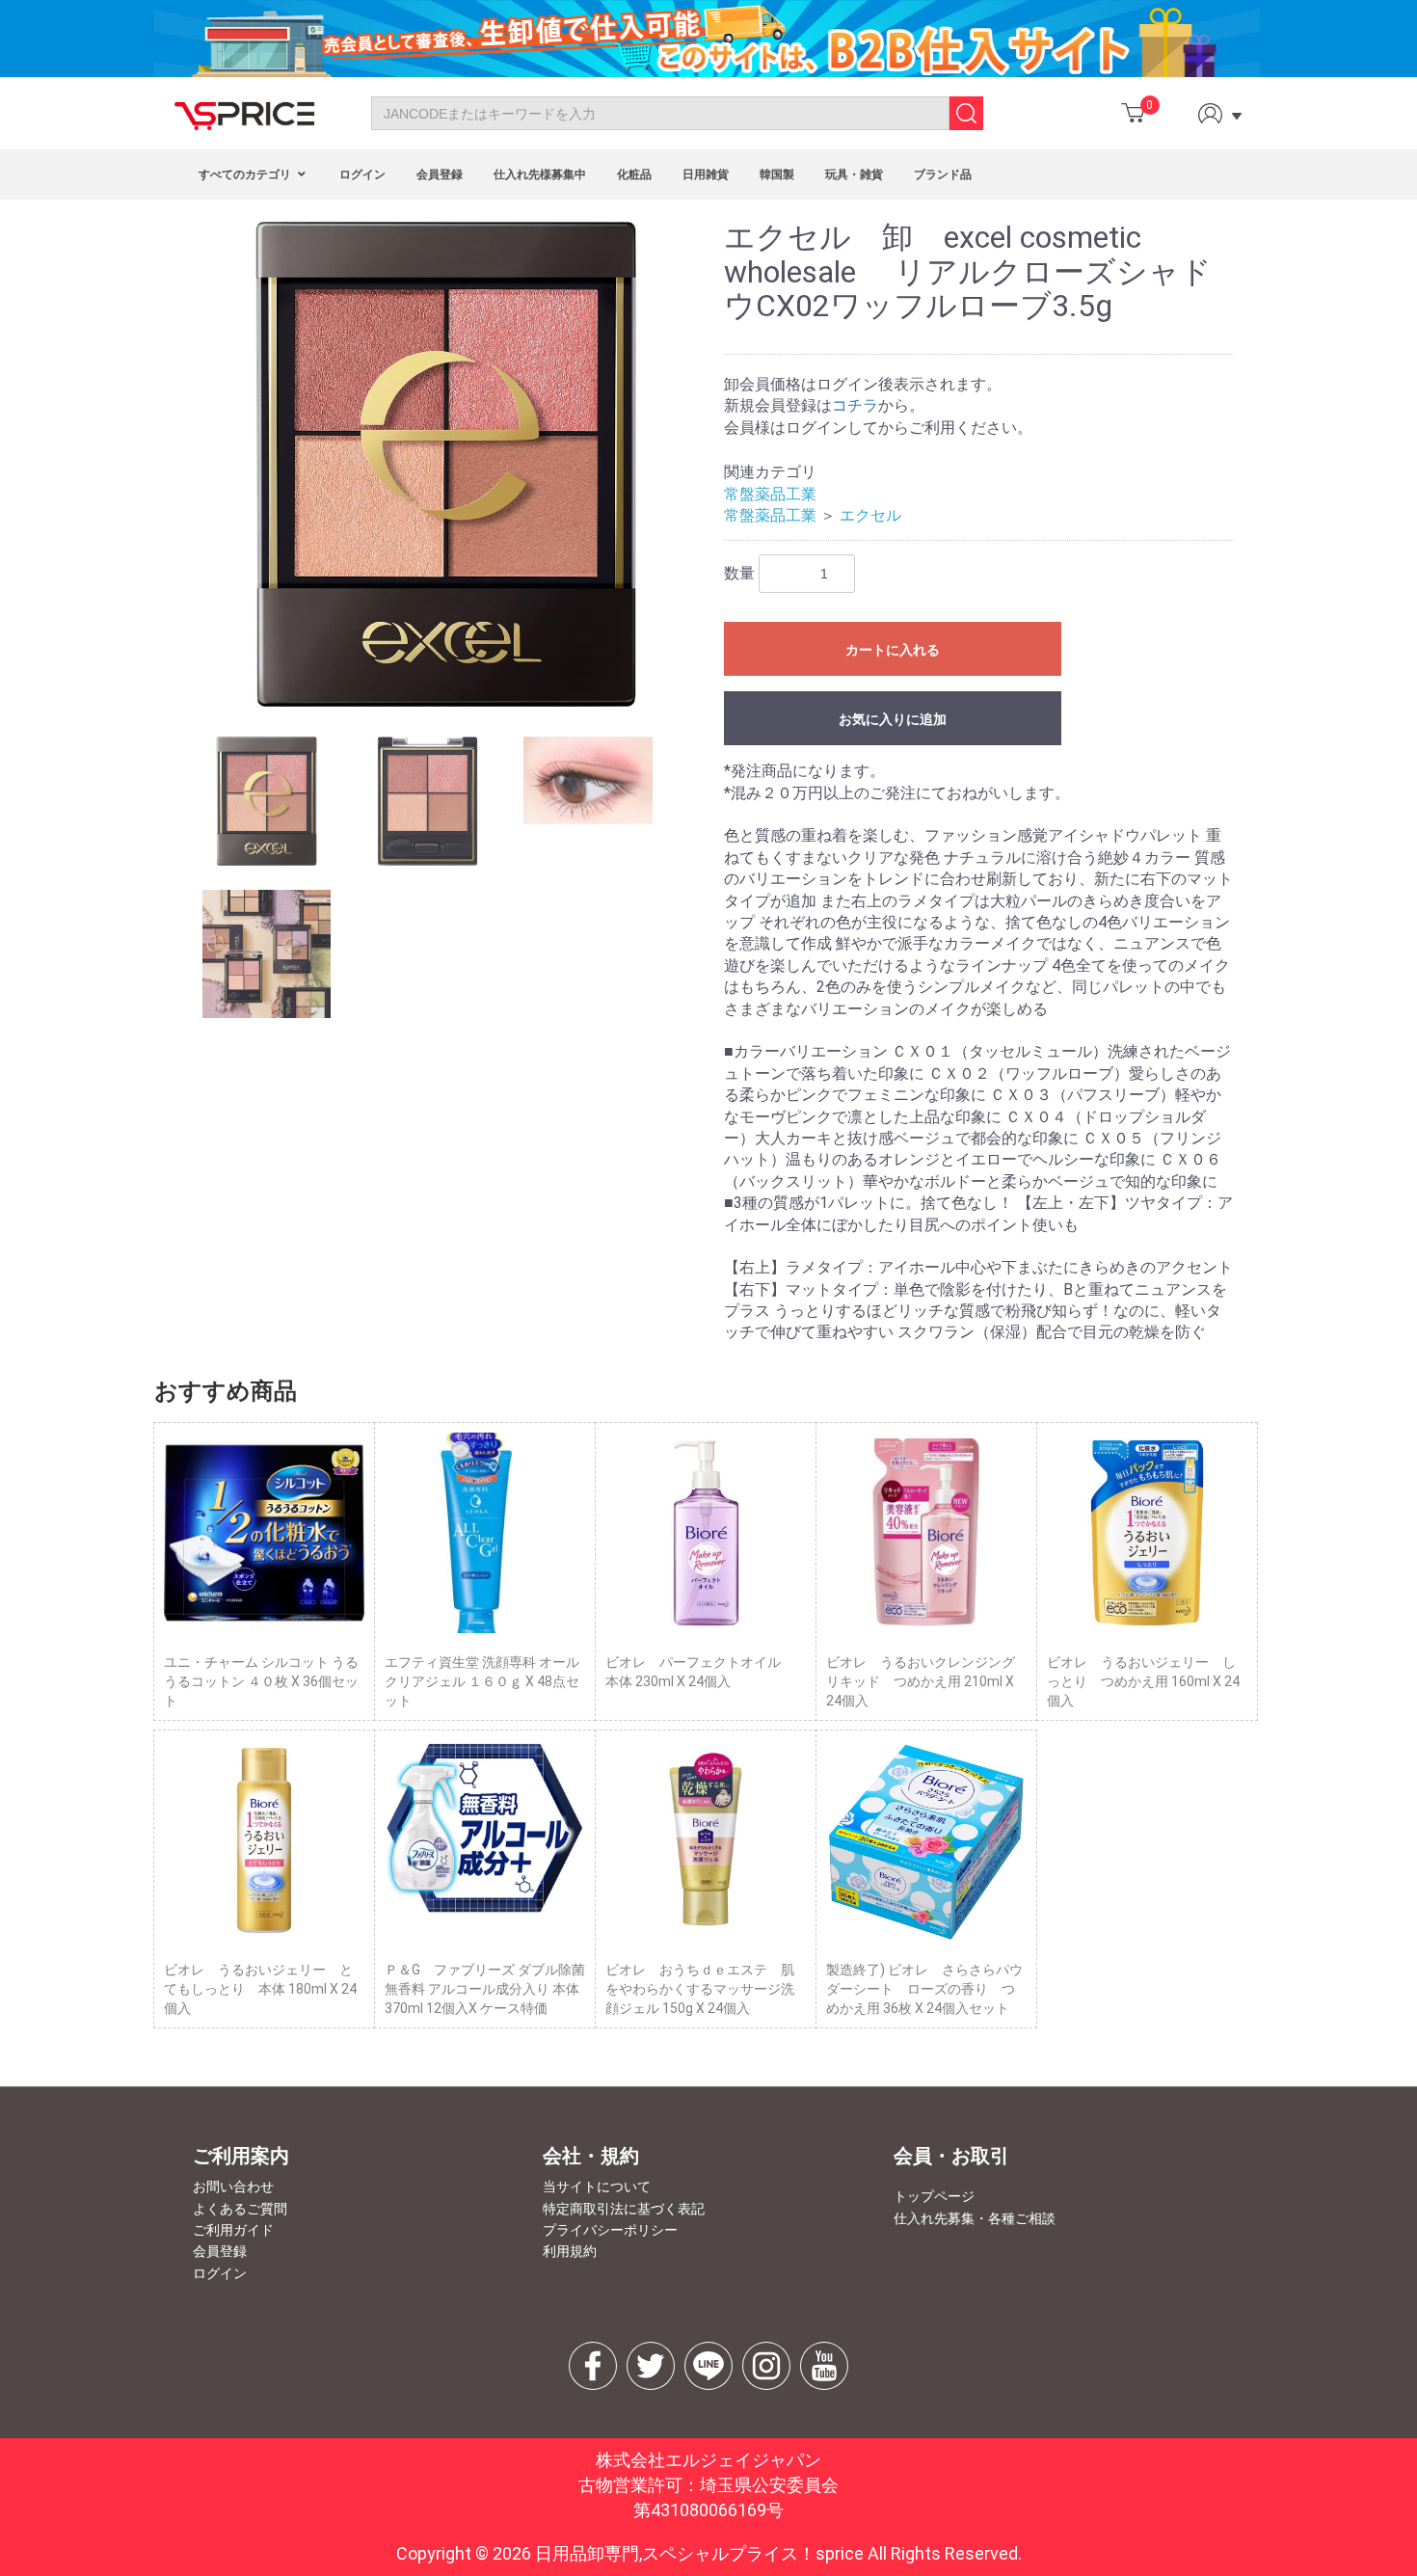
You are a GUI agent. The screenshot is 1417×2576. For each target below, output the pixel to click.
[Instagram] (766, 2366)
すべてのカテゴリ (246, 174)
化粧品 (634, 174)
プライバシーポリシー (610, 2230)
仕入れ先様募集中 (540, 174)
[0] (1133, 113)
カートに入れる (893, 650)
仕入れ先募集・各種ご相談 (975, 2218)
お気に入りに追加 (893, 719)
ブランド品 (943, 174)
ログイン (362, 174)
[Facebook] (593, 2366)
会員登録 (440, 174)
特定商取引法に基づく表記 (624, 2209)
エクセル (870, 515)
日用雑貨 (706, 174)
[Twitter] (651, 2366)
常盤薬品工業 (770, 494)
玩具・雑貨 (854, 174)
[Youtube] (824, 2366)
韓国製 (777, 174)
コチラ (855, 405)
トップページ (934, 2196)
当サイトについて (597, 2187)
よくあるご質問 (240, 2209)
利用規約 (570, 2251)
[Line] (708, 2366)
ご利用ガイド (233, 2230)
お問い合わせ (233, 2187)
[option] (446, 464)
